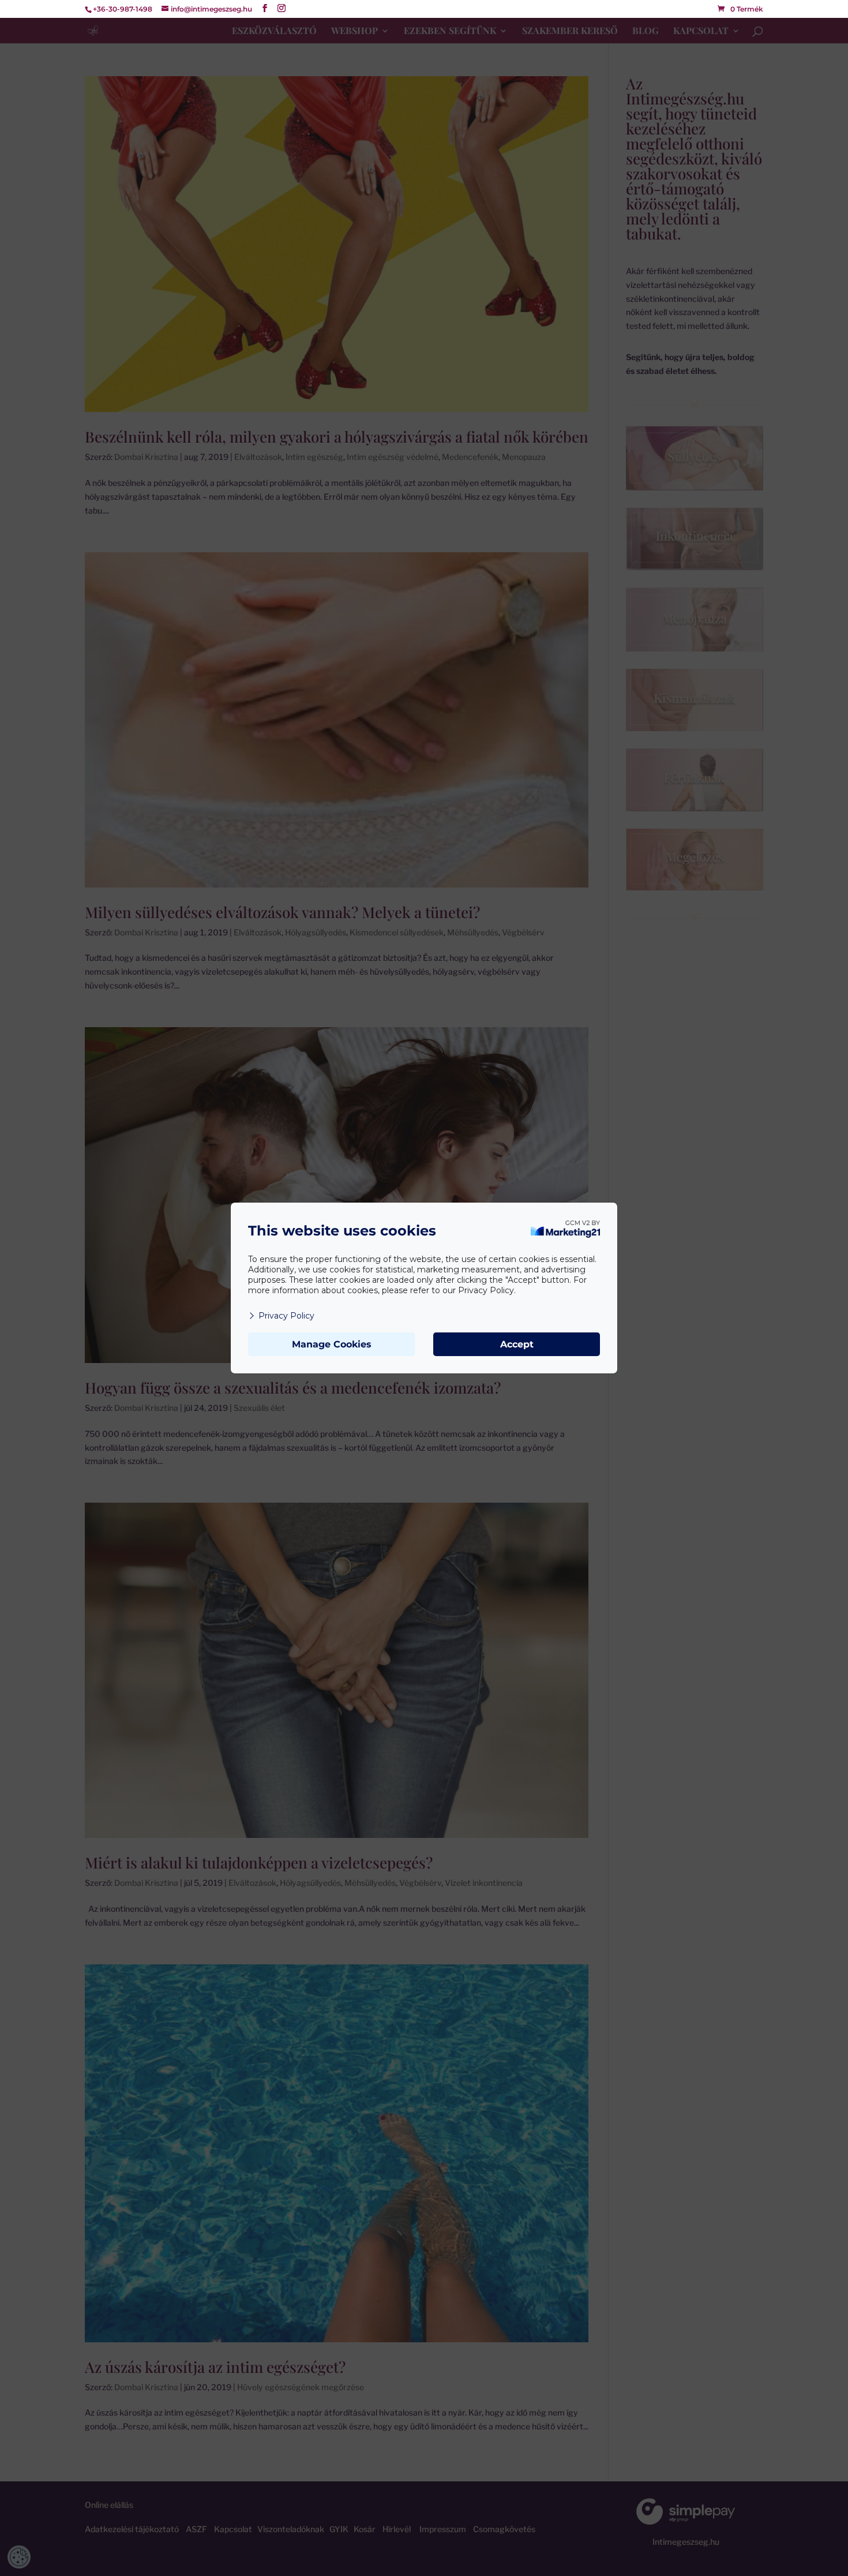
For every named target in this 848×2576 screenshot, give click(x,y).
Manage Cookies (332, 1344)
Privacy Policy (286, 1316)
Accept (517, 1344)
